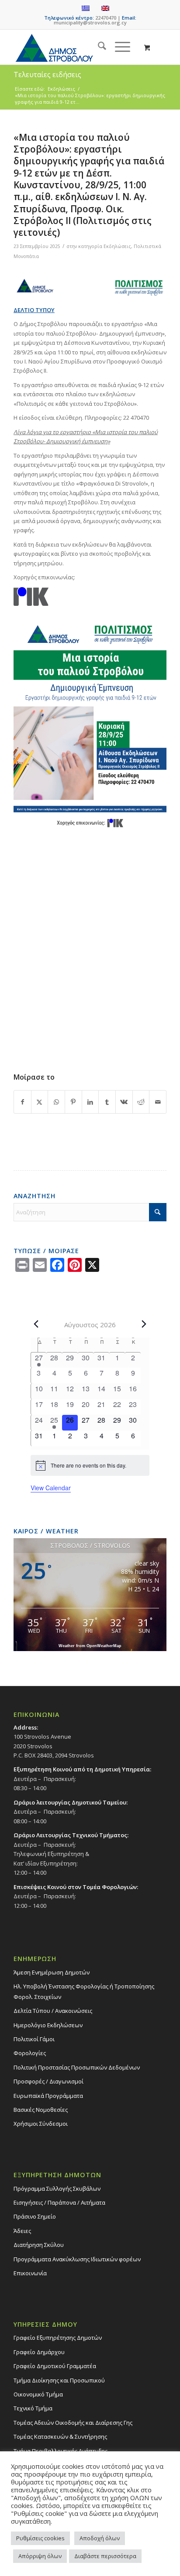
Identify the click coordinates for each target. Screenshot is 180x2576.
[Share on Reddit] (141, 1102)
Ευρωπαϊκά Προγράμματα (48, 2096)
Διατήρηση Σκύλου (39, 2245)
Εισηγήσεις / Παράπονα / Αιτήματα (59, 2202)
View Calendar (51, 1488)
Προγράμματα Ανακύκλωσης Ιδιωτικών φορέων (77, 2259)
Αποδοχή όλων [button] (100, 2538)
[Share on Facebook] (22, 1102)
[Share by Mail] (158, 1102)
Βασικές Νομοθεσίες (41, 2110)
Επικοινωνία (30, 2273)
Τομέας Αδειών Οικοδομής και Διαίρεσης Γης (73, 2423)
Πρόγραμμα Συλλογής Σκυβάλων (57, 2189)
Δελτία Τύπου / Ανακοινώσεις (53, 2011)
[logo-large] (75, 47)
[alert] (90, 1465)
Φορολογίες (30, 2053)
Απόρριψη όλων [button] (40, 2556)
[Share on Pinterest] (73, 1102)
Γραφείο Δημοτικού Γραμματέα (55, 2366)
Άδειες (22, 2231)
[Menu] (118, 47)
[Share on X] (40, 1102)
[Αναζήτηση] (98, 47)
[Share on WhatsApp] (56, 1102)
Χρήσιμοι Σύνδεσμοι (41, 2124)
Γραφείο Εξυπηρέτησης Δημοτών (58, 2338)
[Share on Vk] (124, 1102)
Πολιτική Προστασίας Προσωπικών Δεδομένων (77, 2067)
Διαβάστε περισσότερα (105, 2556)
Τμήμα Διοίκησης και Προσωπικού (59, 2380)
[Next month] (144, 1324)
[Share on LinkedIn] (90, 1102)
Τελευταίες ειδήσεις (47, 75)
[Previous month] (36, 1324)
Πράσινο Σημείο (35, 2216)
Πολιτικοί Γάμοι (34, 2039)
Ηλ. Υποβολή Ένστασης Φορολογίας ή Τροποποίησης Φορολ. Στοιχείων (84, 1991)
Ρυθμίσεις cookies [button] (40, 2538)
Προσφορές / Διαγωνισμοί (48, 2081)
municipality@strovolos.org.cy (90, 22)
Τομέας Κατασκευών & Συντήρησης (60, 2437)
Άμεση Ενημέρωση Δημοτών (52, 1972)
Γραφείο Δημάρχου (39, 2352)
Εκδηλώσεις (117, 246)
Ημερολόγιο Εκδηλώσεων (48, 2025)
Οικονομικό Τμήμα (38, 2394)
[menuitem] (98, 47)
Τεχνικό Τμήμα (33, 2408)
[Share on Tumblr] (107, 1102)
